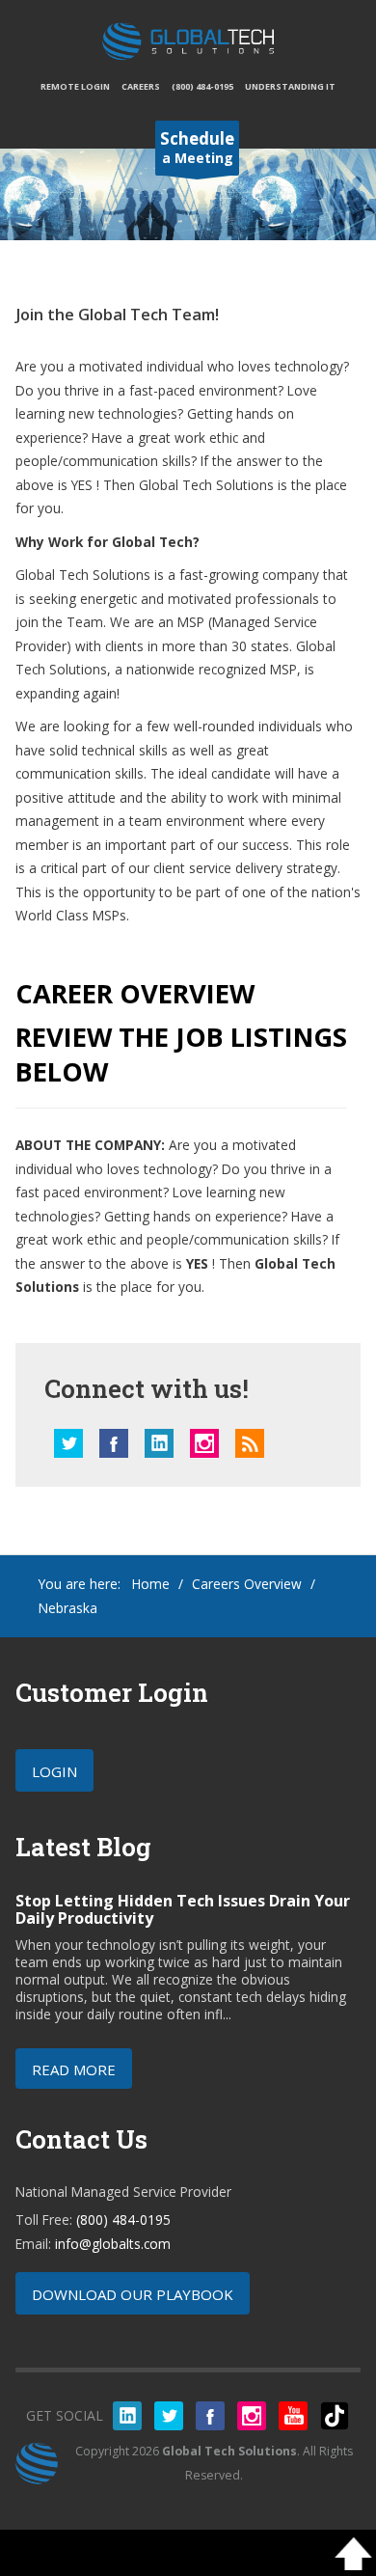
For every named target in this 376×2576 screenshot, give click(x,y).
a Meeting (197, 147)
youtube (293, 2416)
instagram (204, 1443)
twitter (68, 1443)
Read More (74, 2069)
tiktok (335, 2416)
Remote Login (75, 86)
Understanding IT (290, 86)
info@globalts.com (113, 2244)
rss (250, 1443)
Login (54, 1771)
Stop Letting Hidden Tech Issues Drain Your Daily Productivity (183, 1909)
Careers (141, 86)
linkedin (159, 1443)
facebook (114, 1443)
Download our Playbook (133, 2294)
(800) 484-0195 (202, 86)
